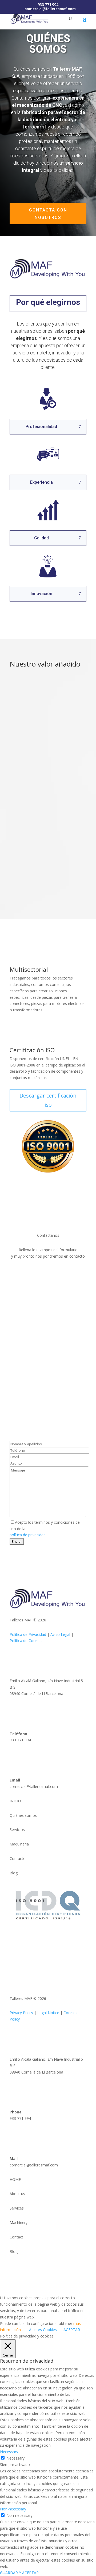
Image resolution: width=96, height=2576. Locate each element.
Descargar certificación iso (48, 1100)
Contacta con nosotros (48, 214)
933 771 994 (48, 5)
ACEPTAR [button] (72, 2330)
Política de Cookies (26, 1641)
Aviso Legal (60, 1634)
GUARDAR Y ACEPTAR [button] (19, 2573)
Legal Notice (48, 2013)
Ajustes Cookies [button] (43, 2330)
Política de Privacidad (28, 1634)
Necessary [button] (9, 2452)
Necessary (15, 2458)
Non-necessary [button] (13, 2509)
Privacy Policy (21, 2013)
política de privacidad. (28, 1535)
